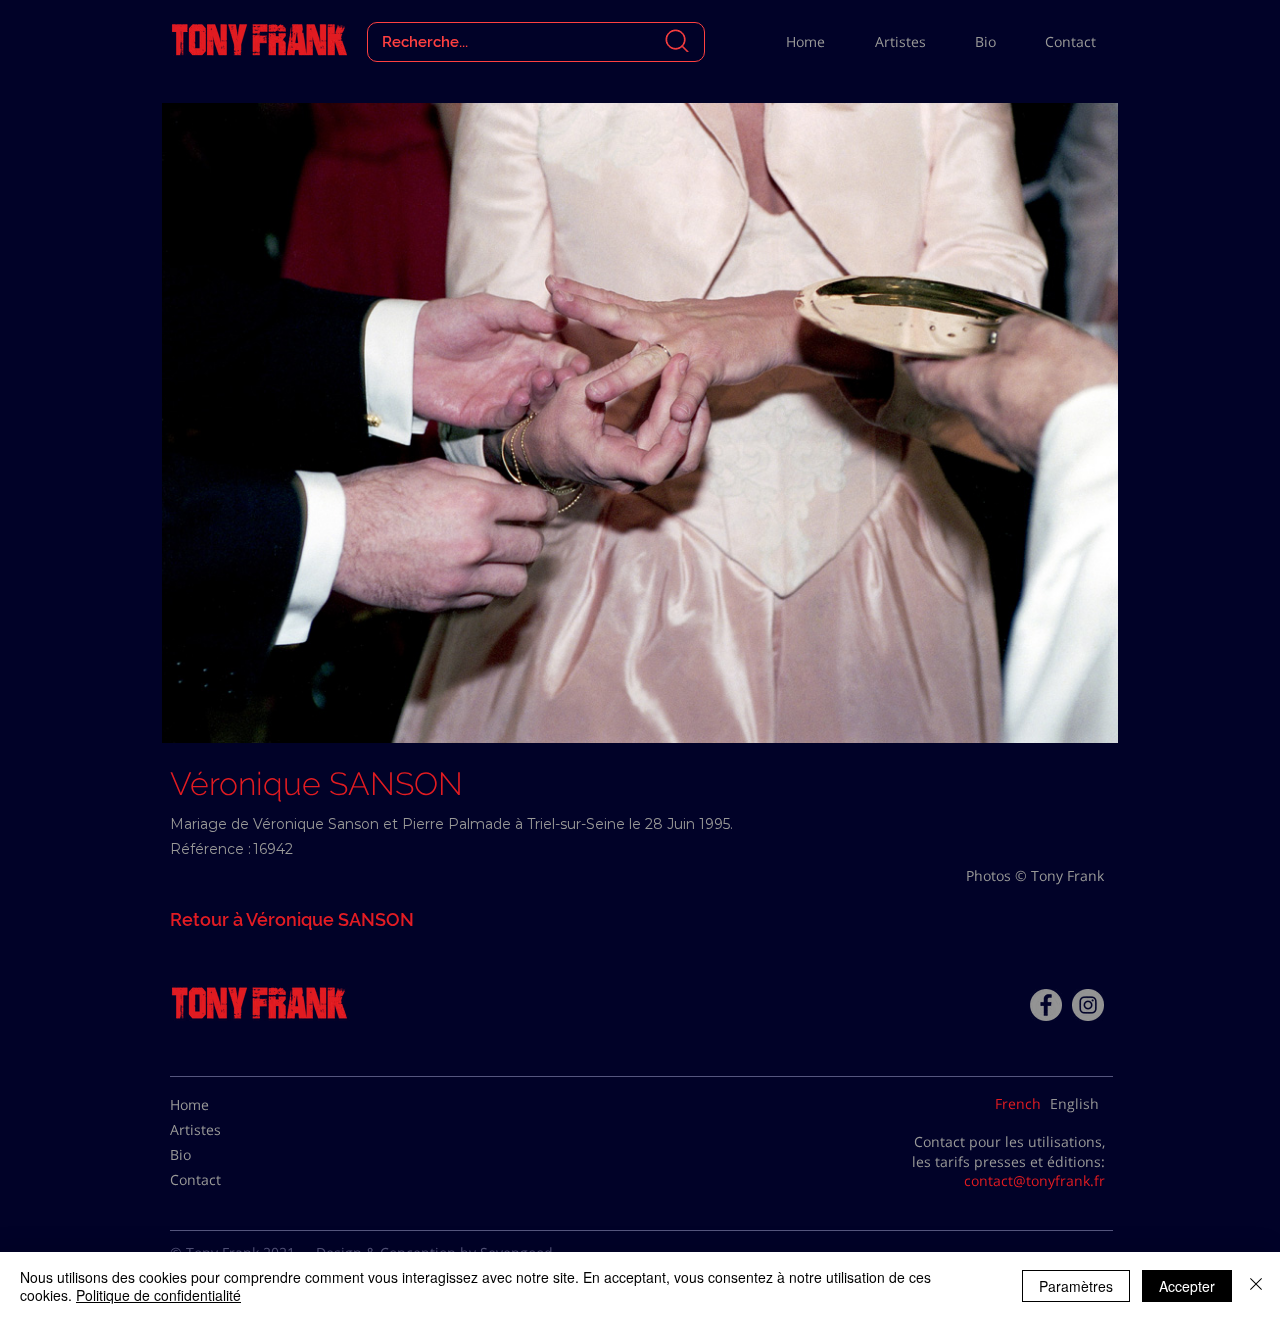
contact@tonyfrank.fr (1034, 1180)
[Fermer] (1256, 1286)
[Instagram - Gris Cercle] (1088, 1005)
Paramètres (1076, 1286)
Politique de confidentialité (158, 1295)
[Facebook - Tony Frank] (1046, 1005)
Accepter (1187, 1286)
